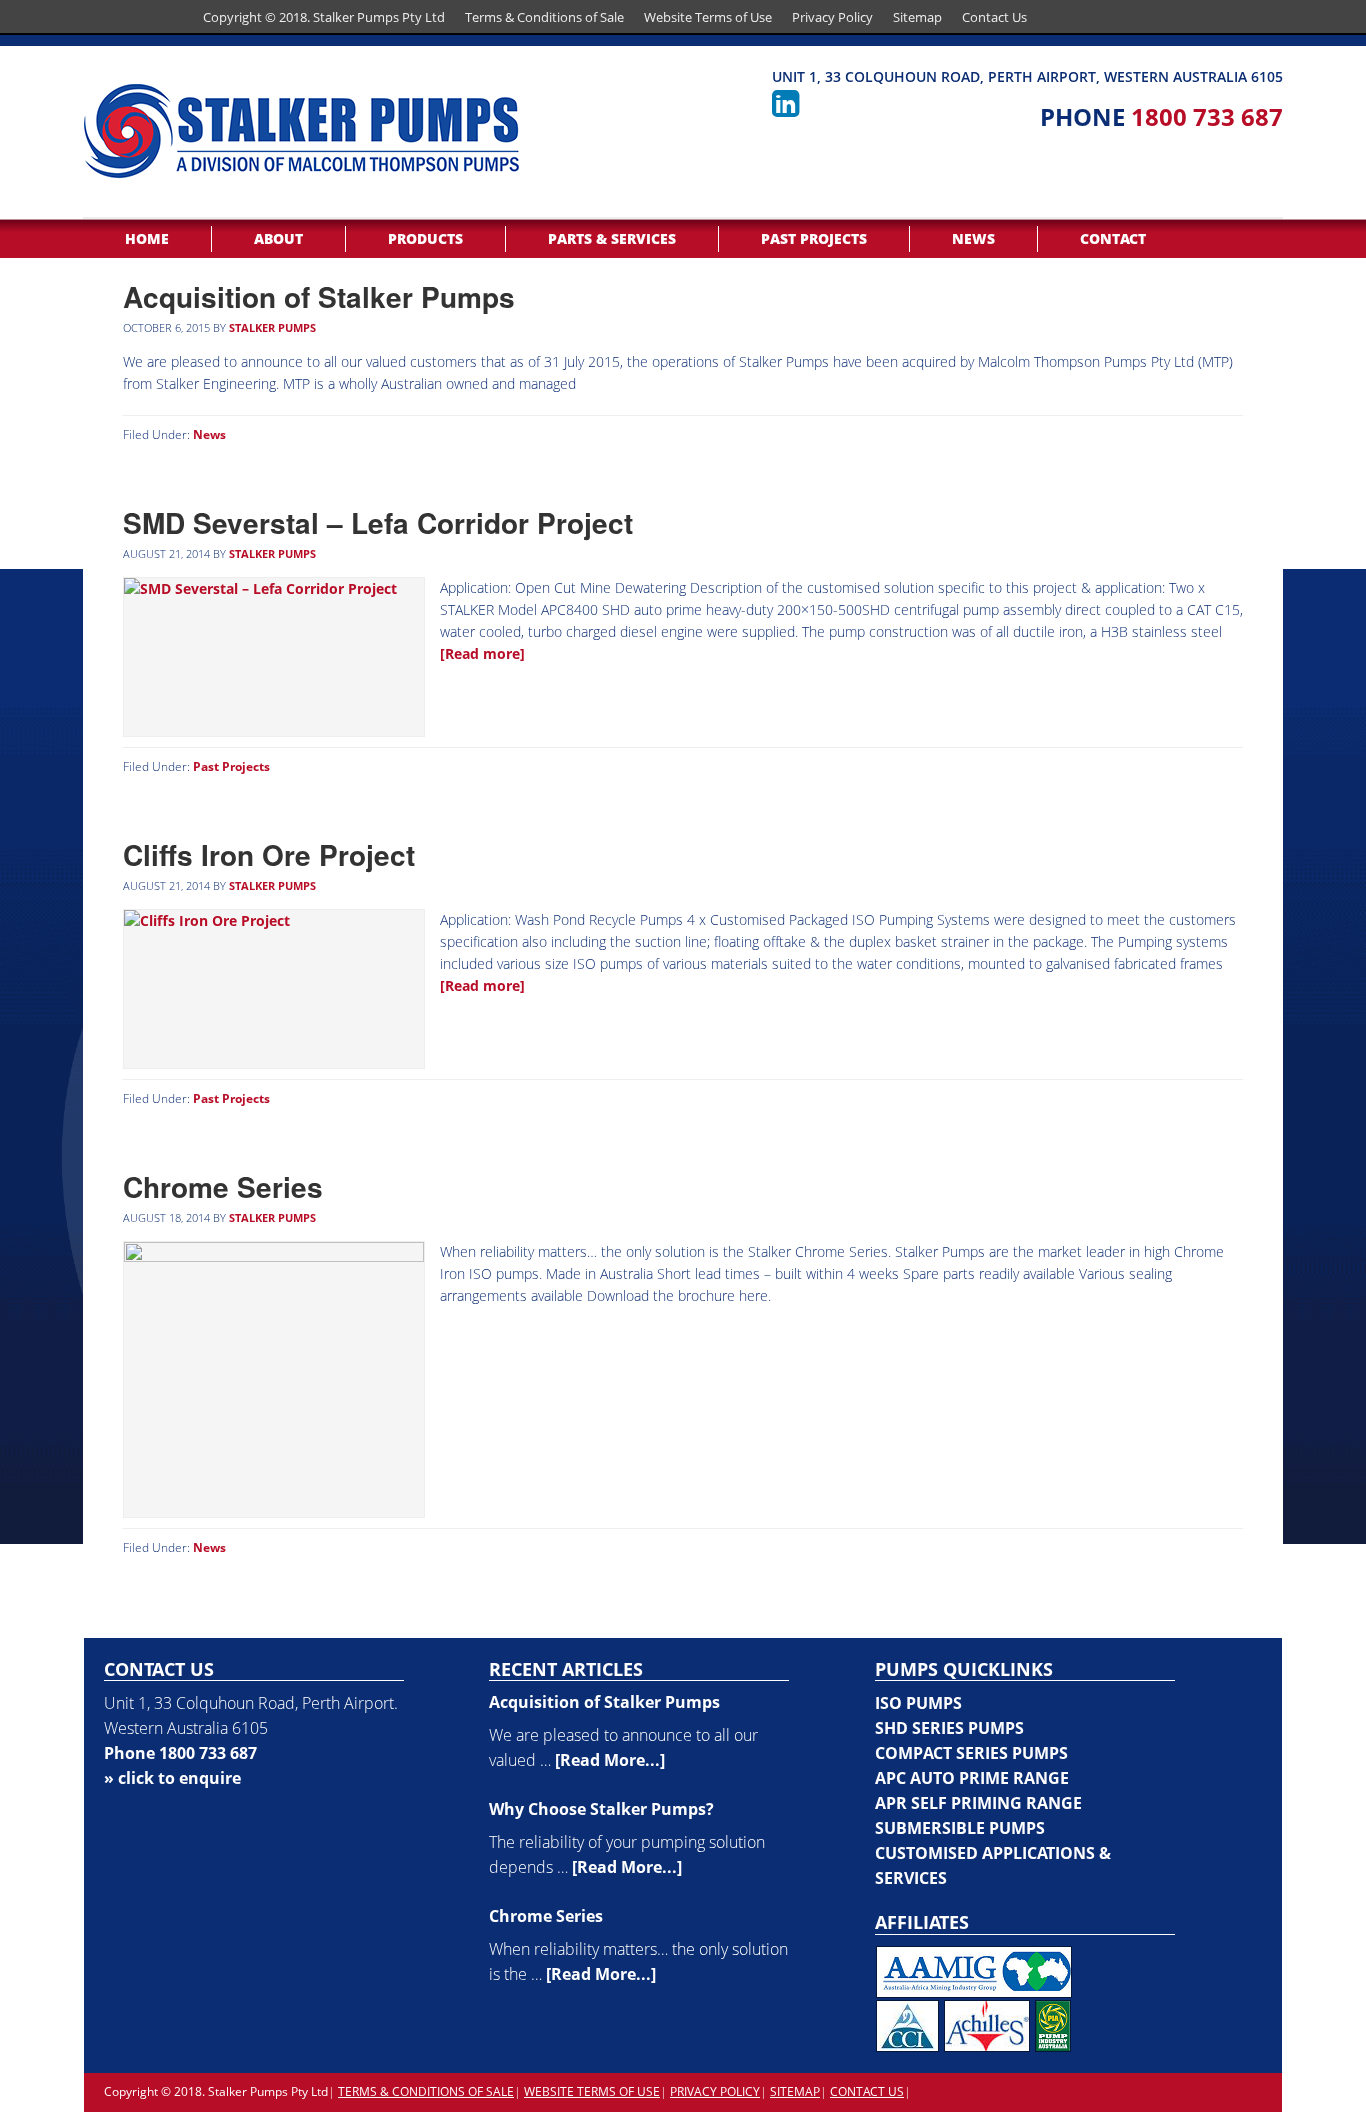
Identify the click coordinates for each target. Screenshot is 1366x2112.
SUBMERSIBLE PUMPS (960, 1828)
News (973, 238)
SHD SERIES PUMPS (949, 1728)
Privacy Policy (832, 17)
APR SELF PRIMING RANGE (978, 1803)
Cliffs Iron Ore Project (269, 854)
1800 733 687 (1207, 116)
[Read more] (482, 653)
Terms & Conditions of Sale (544, 17)
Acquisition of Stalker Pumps (319, 296)
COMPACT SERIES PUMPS (971, 1753)
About (278, 238)
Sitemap (917, 17)
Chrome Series (223, 1186)
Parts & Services (612, 238)
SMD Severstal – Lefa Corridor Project (378, 522)
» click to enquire (172, 1778)
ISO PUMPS (918, 1703)
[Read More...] (610, 1760)
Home (147, 238)
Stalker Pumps (272, 327)
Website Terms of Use (708, 17)
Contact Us (994, 17)
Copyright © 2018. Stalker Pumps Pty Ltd (324, 17)
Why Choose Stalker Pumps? (601, 1809)
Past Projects (814, 238)
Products (425, 238)
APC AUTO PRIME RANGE (972, 1778)
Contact (1113, 238)
